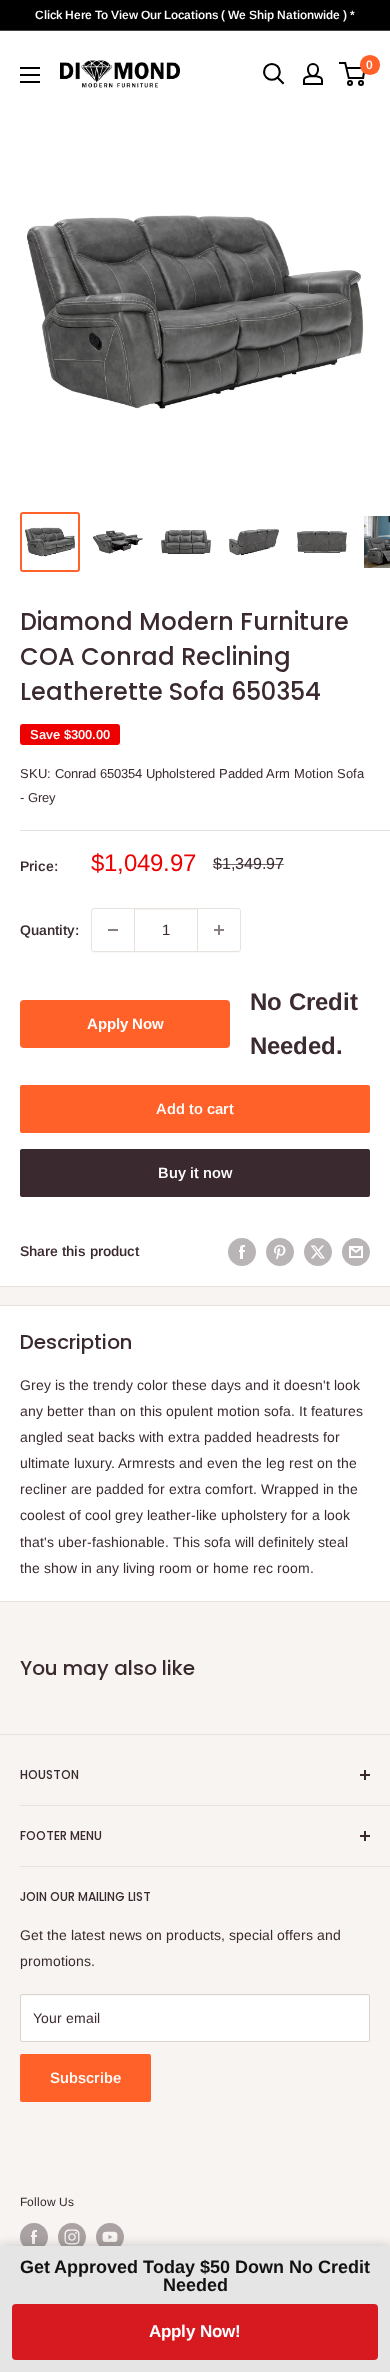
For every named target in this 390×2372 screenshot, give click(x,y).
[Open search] (274, 74)
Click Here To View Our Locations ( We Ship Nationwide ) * (195, 15)
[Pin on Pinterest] (280, 1251)
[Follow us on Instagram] (72, 2237)
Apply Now (125, 1023)
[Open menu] (30, 75)
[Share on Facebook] (242, 1251)
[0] (353, 74)
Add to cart (195, 1108)
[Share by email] (356, 1251)
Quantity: (49, 930)
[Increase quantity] (219, 930)
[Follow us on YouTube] (110, 2237)
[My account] (313, 74)
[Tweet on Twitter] (318, 1251)
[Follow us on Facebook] (34, 2237)
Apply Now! (195, 2331)
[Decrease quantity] (113, 930)
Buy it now (195, 1172)
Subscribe (85, 2077)
